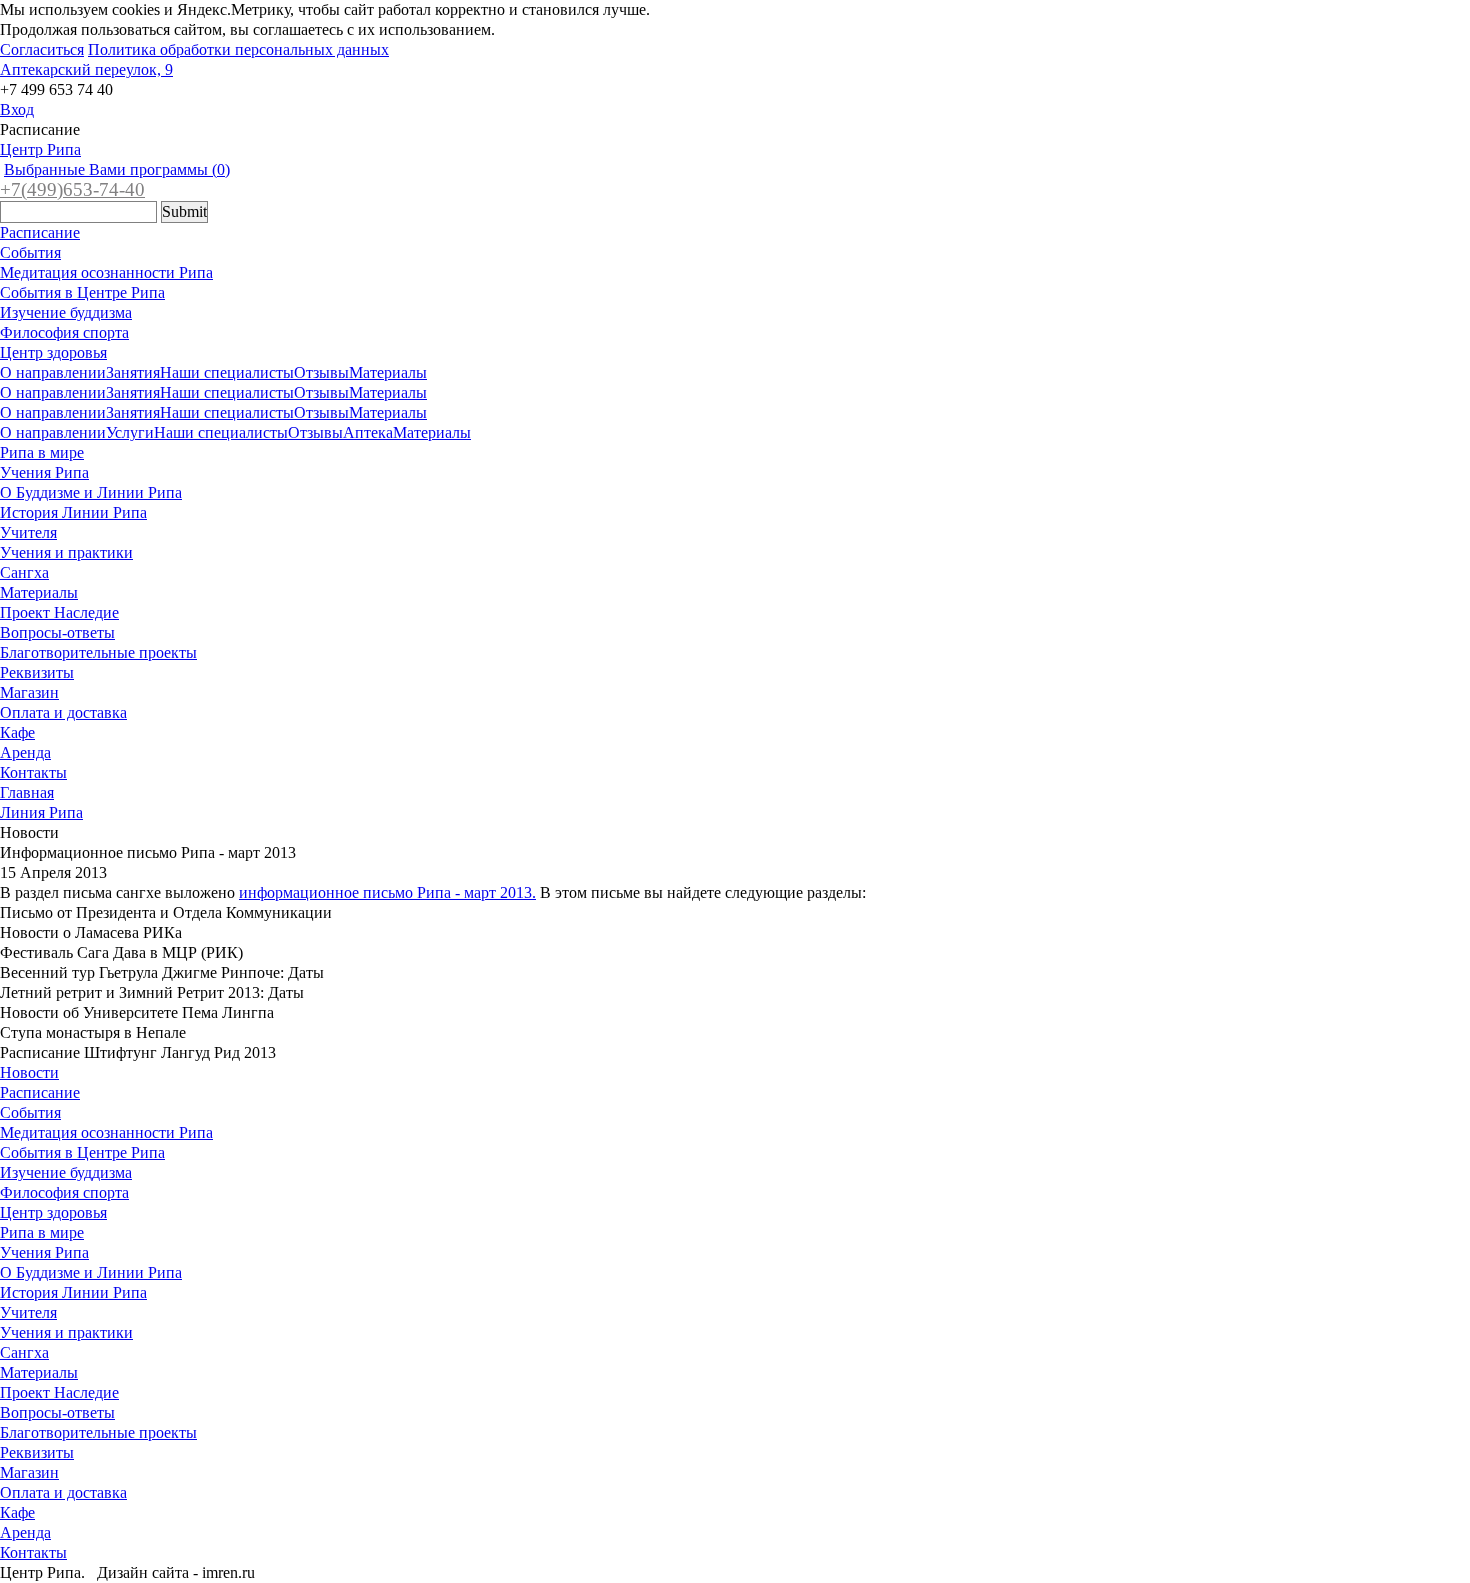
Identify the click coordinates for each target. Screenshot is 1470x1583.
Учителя (28, 532)
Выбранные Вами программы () (117, 169)
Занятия (133, 372)
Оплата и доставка (63, 712)
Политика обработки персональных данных (238, 49)
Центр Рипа (40, 149)
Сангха (24, 572)
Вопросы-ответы (57, 632)
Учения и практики (66, 552)
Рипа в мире (42, 452)
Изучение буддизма (66, 312)
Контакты (33, 772)
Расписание (40, 232)
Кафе (17, 732)
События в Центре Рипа (82, 292)
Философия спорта (64, 332)
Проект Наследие (59, 612)
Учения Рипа (44, 472)
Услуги (130, 432)
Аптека (368, 432)
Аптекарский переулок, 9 (86, 69)
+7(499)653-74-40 (72, 189)
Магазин (29, 692)
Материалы (388, 372)
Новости (29, 1072)
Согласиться (42, 49)
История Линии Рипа (73, 512)
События (30, 252)
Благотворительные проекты (98, 652)
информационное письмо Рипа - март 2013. (387, 892)
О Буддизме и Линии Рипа (91, 492)
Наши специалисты (227, 372)
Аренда (25, 752)
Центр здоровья (53, 352)
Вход (17, 109)
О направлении (53, 372)
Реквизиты (37, 672)
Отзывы (321, 372)
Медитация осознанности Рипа (106, 272)
